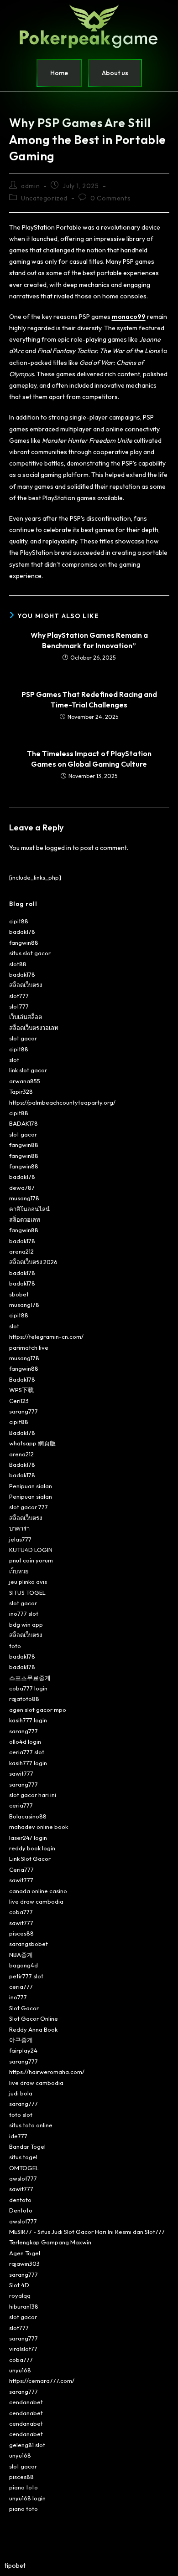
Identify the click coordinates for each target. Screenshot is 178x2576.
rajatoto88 (24, 1699)
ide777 (18, 2136)
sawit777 (21, 1773)
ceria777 (21, 1805)
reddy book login (32, 1848)
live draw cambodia (36, 1901)
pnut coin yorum (31, 1560)
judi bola (21, 2093)
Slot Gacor (24, 2008)
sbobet (19, 1294)
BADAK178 (24, 1123)
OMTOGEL (24, 2168)
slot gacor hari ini (33, 1795)
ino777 (18, 1997)
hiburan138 (24, 2306)
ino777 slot (24, 1613)
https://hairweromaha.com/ (47, 2072)
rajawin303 (24, 2264)
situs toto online (31, 2125)
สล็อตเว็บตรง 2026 (33, 1262)
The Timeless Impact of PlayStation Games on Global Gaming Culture (89, 758)
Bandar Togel (27, 2146)
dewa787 (22, 1188)
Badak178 (22, 1379)
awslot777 (23, 2178)
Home (59, 73)
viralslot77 (23, 2349)
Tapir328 (21, 1091)
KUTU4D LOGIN (31, 1550)
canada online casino (38, 1891)
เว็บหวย (19, 1571)
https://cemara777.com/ (42, 2381)
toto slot (21, 2115)
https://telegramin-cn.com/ (46, 1337)
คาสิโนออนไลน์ (29, 1209)
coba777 (21, 1912)
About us (115, 73)
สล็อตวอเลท (25, 1219)
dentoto (20, 2200)
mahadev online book (39, 1827)
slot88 (18, 964)
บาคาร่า (19, 1528)
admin (30, 186)
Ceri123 (19, 1401)
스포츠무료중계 (30, 1678)
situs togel (23, 2157)
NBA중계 (21, 1955)
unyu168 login (27, 2498)
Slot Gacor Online (34, 2018)
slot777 (19, 996)
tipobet (15, 2566)
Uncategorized (44, 198)
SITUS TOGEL (27, 1593)
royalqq (20, 2295)
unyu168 (20, 2370)
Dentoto (21, 2210)
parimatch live (29, 1347)
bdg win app (26, 1624)
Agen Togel (25, 2253)
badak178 (22, 932)
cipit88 (19, 921)
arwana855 (25, 1081)
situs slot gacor (30, 953)
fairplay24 (23, 2050)
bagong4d (24, 1965)
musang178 (24, 1198)
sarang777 (24, 1411)
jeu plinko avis (28, 1582)
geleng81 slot (27, 2445)
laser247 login (28, 1838)
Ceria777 (21, 1869)
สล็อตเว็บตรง (26, 985)
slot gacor (23, 1038)
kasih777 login (28, 1720)
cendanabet (26, 2402)
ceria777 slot (27, 1752)
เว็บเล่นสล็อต (26, 1017)
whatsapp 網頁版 (32, 1443)
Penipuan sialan (31, 1486)
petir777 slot (26, 1976)
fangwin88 (24, 942)
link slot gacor (28, 1070)
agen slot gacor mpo (38, 1710)
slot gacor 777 (29, 1507)
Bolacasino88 (28, 1816)
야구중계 (21, 2040)
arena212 (21, 1251)
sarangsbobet (29, 1944)
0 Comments (110, 198)
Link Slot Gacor (30, 1859)
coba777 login (28, 1688)
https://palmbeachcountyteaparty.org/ (62, 1102)
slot (14, 1060)
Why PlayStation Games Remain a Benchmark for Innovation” (89, 640)
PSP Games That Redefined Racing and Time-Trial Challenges (89, 699)
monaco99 (129, 317)
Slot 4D (19, 2285)
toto (15, 1646)
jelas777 (20, 1539)
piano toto (24, 2487)
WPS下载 (21, 1390)
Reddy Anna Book (33, 2029)
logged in (58, 848)
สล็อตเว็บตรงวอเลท (34, 1028)
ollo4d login (25, 1741)
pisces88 (21, 1933)
